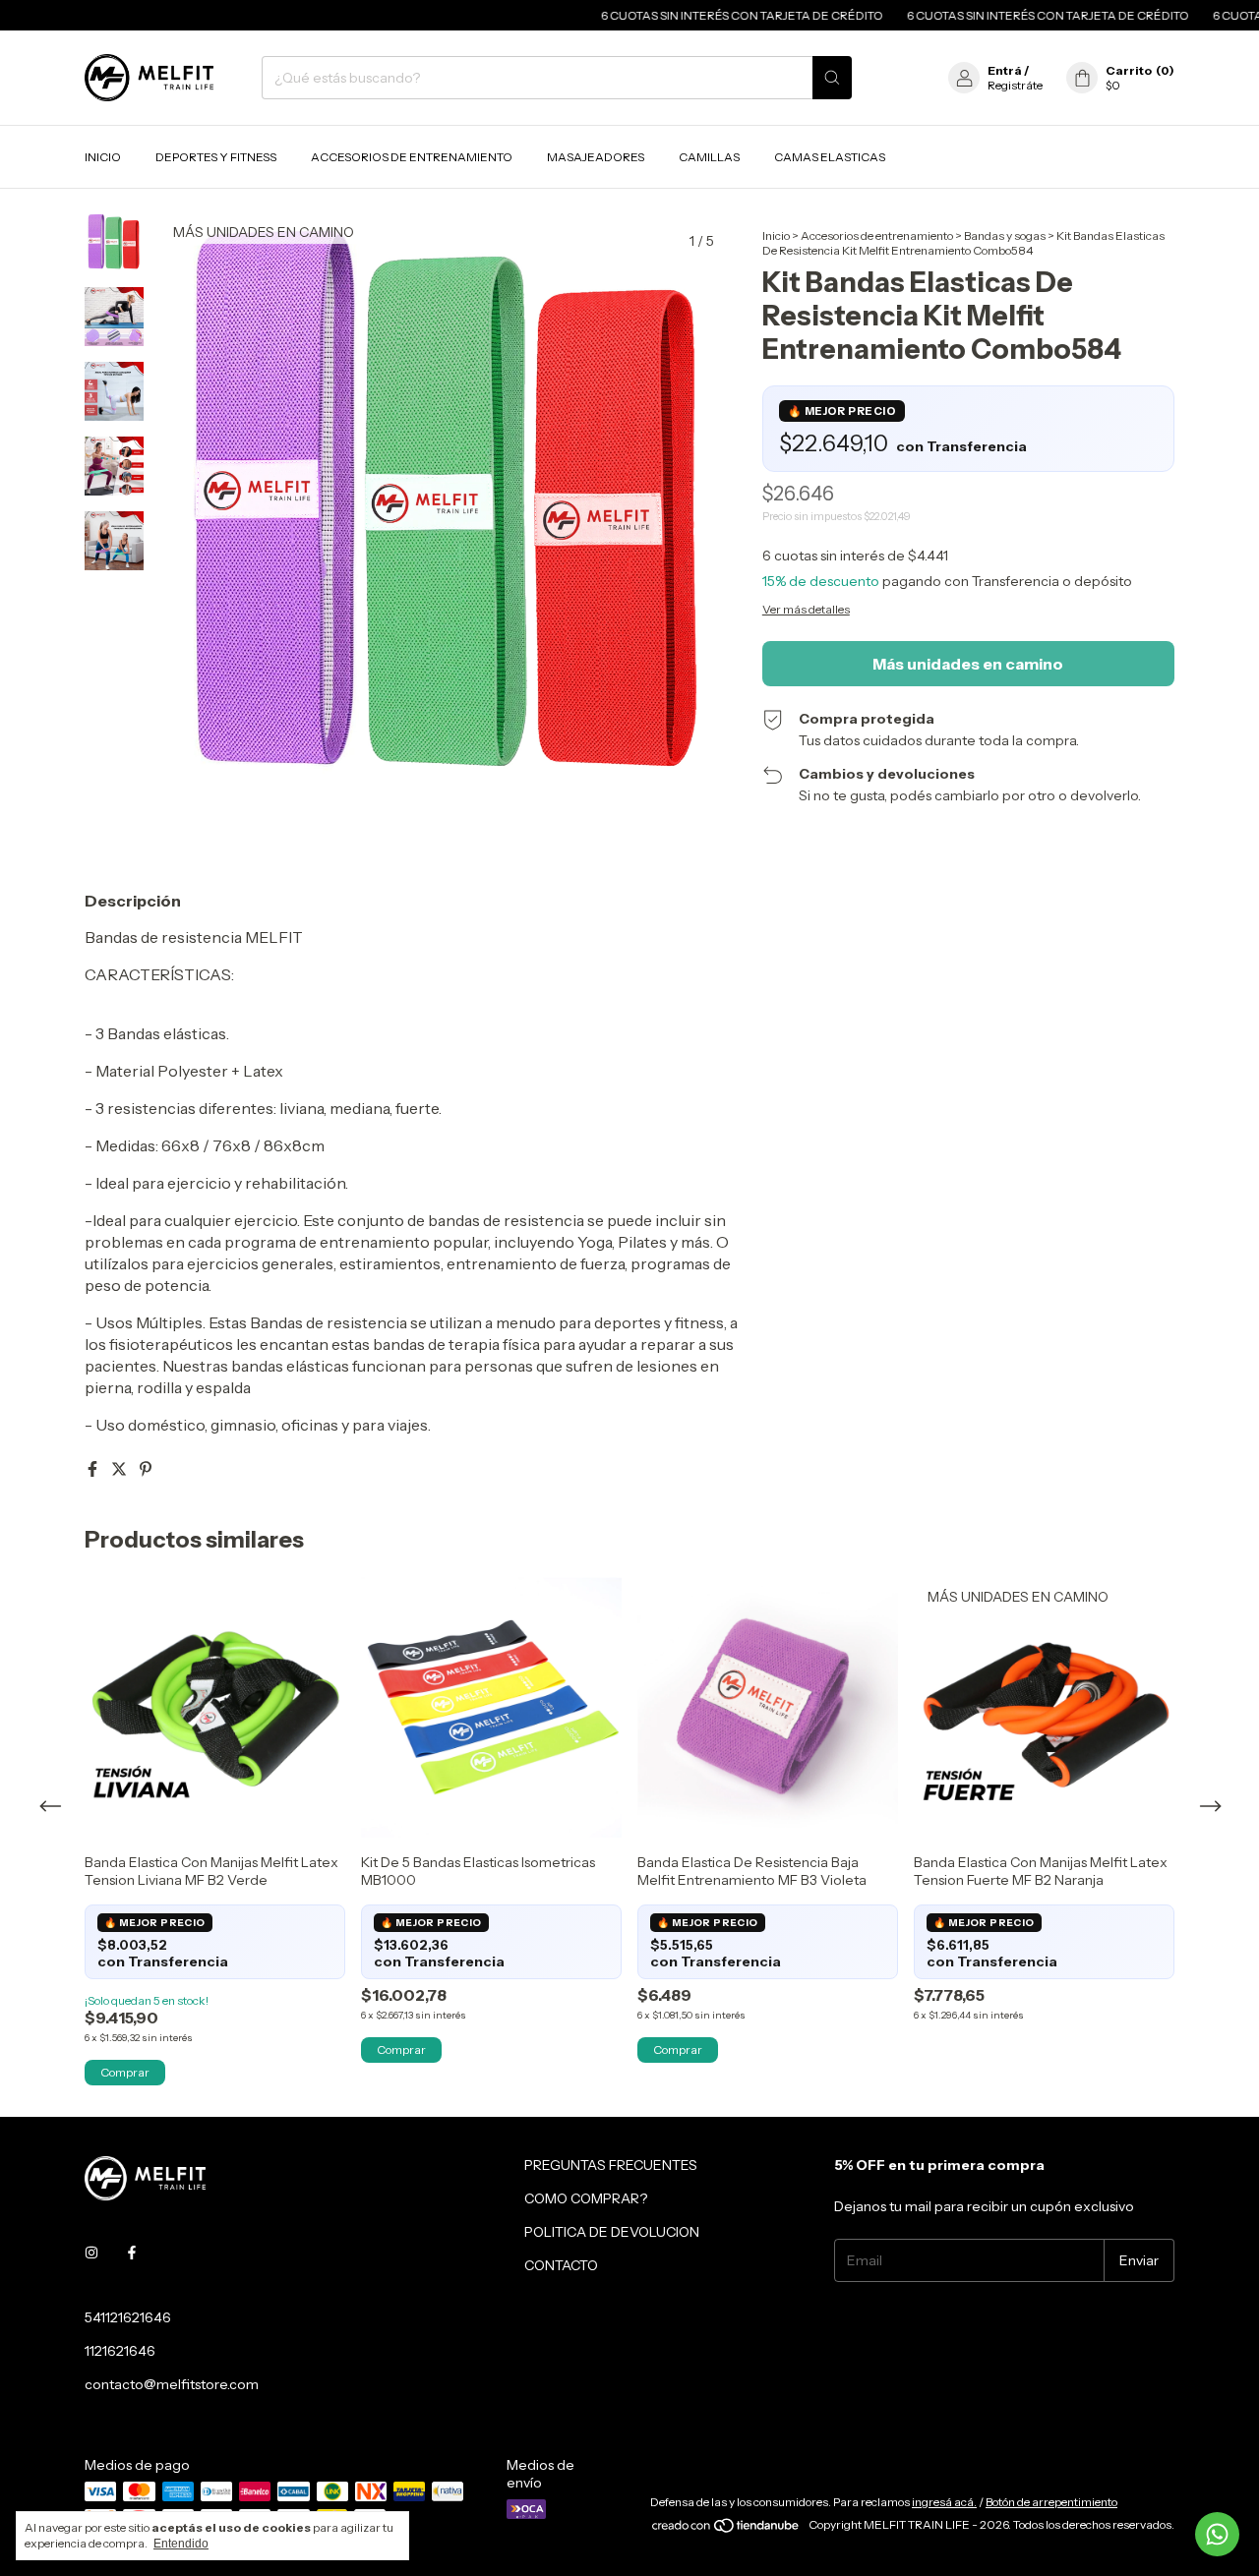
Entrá (1005, 70)
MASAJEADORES (596, 157)
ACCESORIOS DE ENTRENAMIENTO (412, 157)
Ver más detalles (806, 609)
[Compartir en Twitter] (120, 1469)
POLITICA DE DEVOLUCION (612, 2232)
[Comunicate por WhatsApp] (1217, 2534)
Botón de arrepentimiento (1051, 2502)
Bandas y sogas (1005, 235)
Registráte (1015, 85)
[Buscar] (832, 78)
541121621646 (128, 2317)
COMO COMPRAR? (586, 2198)
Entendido (181, 2544)
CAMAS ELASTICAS (830, 157)
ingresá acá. (944, 2502)
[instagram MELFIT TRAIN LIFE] (91, 2253)
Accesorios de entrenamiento (877, 235)
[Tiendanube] (726, 2529)
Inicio (103, 157)
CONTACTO (561, 2265)
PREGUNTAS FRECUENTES (611, 2165)
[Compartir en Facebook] (94, 1469)
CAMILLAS (709, 157)
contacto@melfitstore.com (172, 2384)
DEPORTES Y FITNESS (216, 157)
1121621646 (120, 2351)
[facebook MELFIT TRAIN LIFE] (132, 2253)
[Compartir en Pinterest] (146, 1469)
